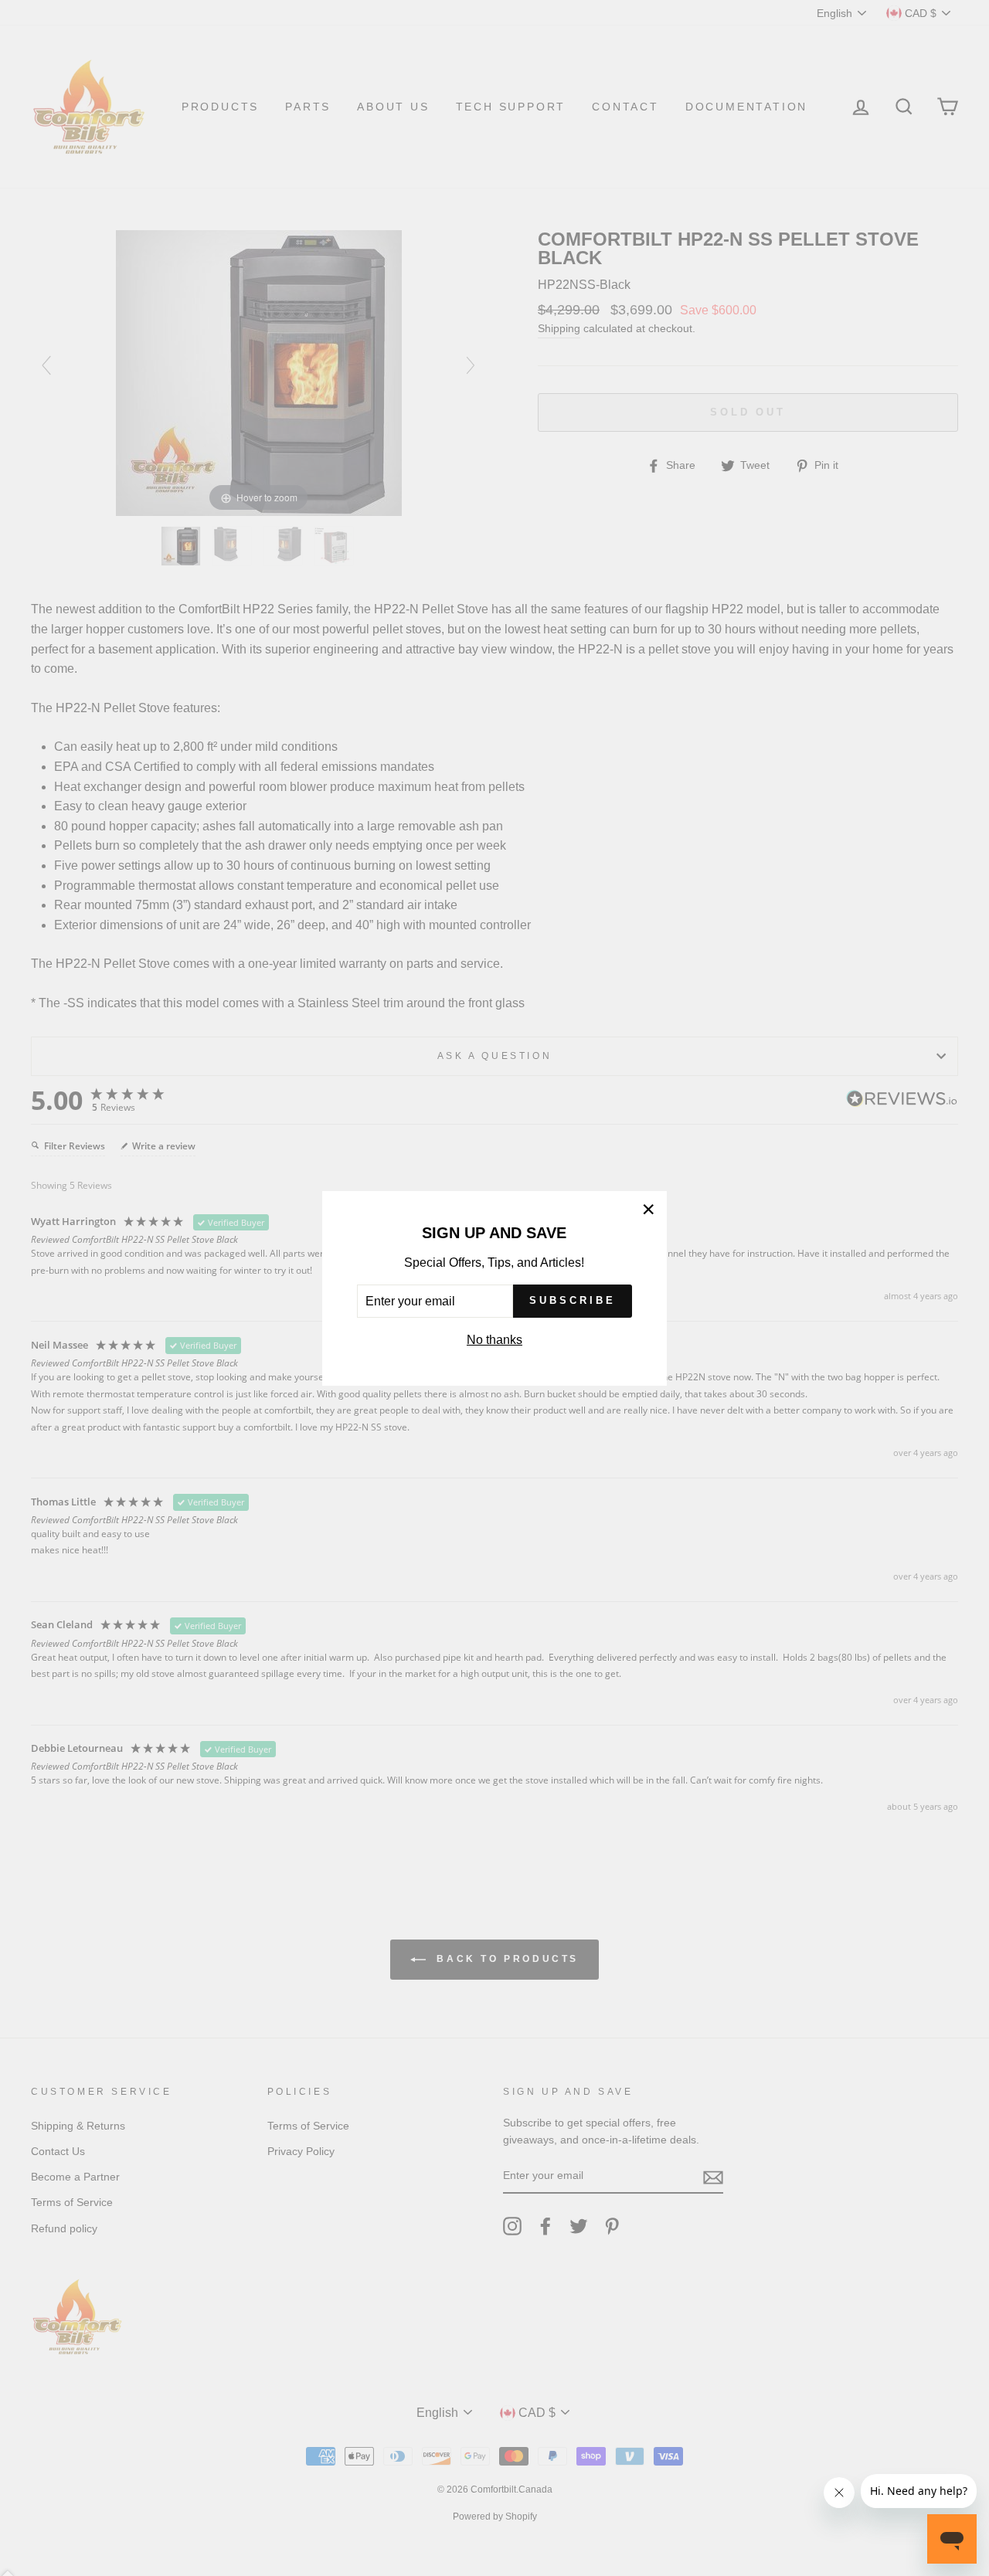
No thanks (494, 1340)
